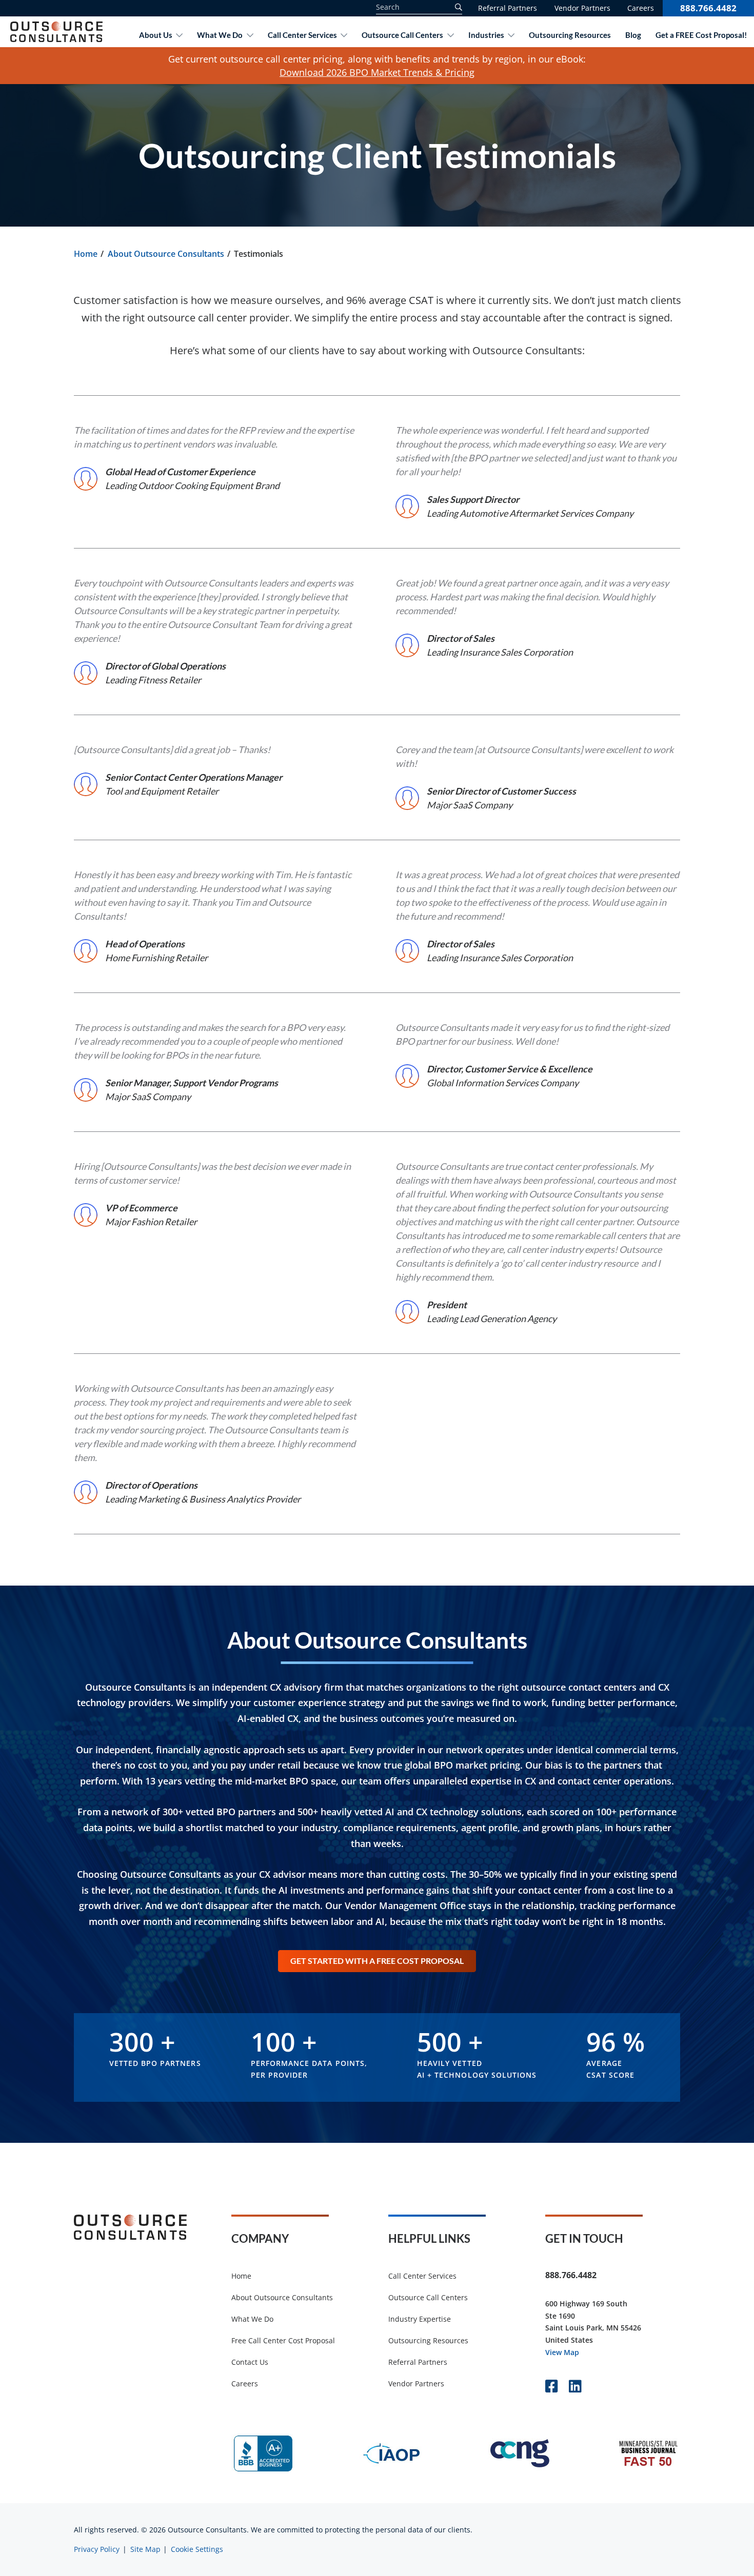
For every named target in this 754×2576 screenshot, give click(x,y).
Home (86, 254)
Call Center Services (302, 35)
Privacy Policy (97, 2549)
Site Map (145, 2549)
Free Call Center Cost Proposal (283, 2340)
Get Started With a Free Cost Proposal (377, 1961)
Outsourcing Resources (570, 35)
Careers (641, 8)
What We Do (220, 35)
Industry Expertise (420, 2319)
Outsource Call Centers (402, 35)
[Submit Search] (456, 7)
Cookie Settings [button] (197, 2549)
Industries (486, 35)
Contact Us (250, 2362)
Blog (633, 35)
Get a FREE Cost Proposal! (701, 35)
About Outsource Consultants (166, 254)
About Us (156, 35)
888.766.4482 (708, 8)
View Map (562, 2352)
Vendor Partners (582, 8)
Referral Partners (508, 8)
